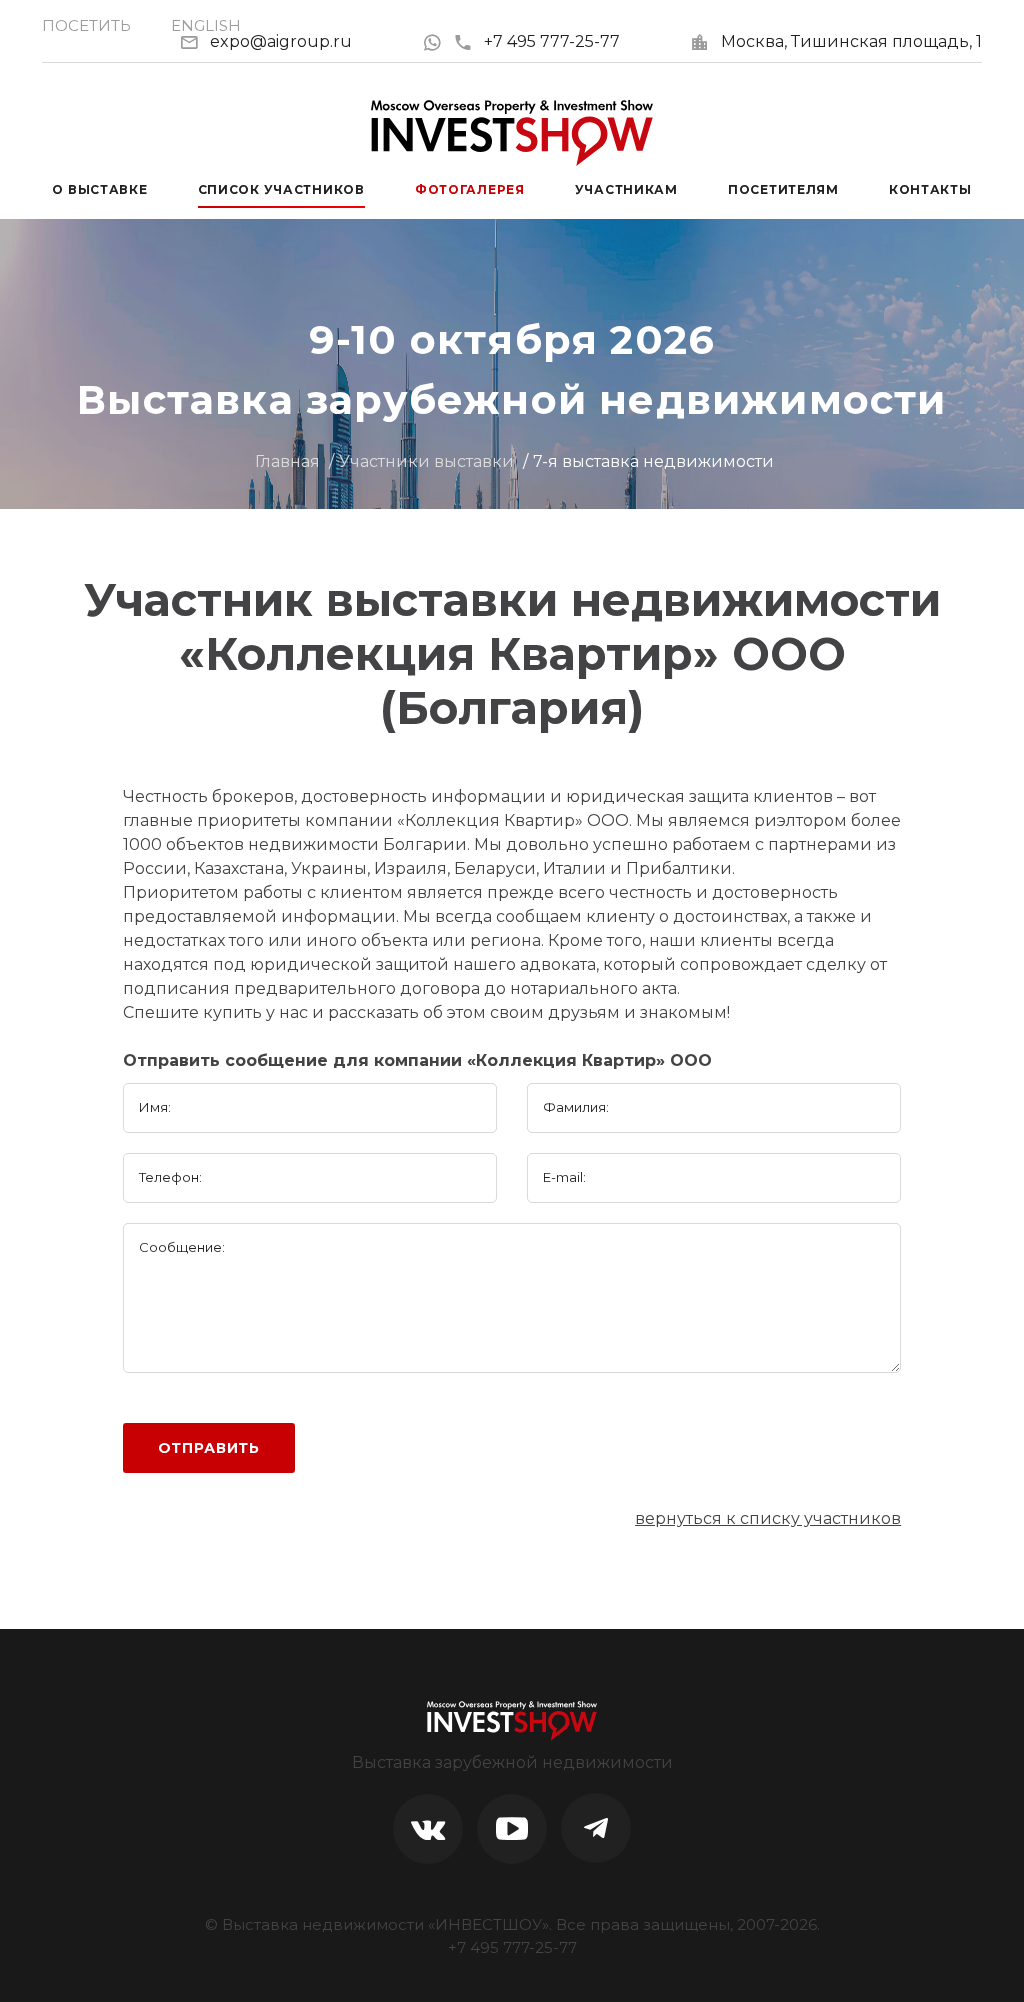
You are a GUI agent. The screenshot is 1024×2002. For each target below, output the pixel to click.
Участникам (626, 189)
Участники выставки (426, 461)
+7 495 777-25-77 (552, 41)
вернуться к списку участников (768, 1518)
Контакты (930, 189)
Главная (287, 461)
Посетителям (783, 189)
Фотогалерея (470, 189)
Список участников (281, 189)
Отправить (209, 1448)
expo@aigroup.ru (281, 41)
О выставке (99, 189)
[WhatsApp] (437, 41)
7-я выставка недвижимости (653, 461)
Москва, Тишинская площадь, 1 (851, 41)
